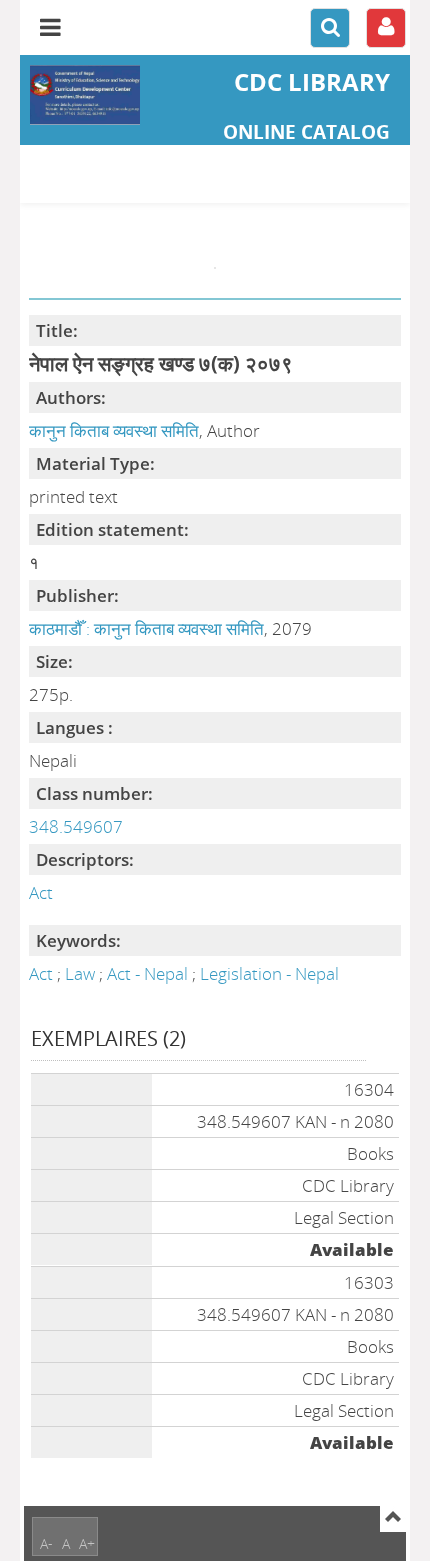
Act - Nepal (149, 973)
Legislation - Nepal (269, 973)
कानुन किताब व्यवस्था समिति (114, 430)
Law (82, 973)
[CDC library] (85, 95)
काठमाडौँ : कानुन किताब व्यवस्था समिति (146, 628)
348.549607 (76, 826)
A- (46, 1543)
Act (41, 892)
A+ (87, 1543)
